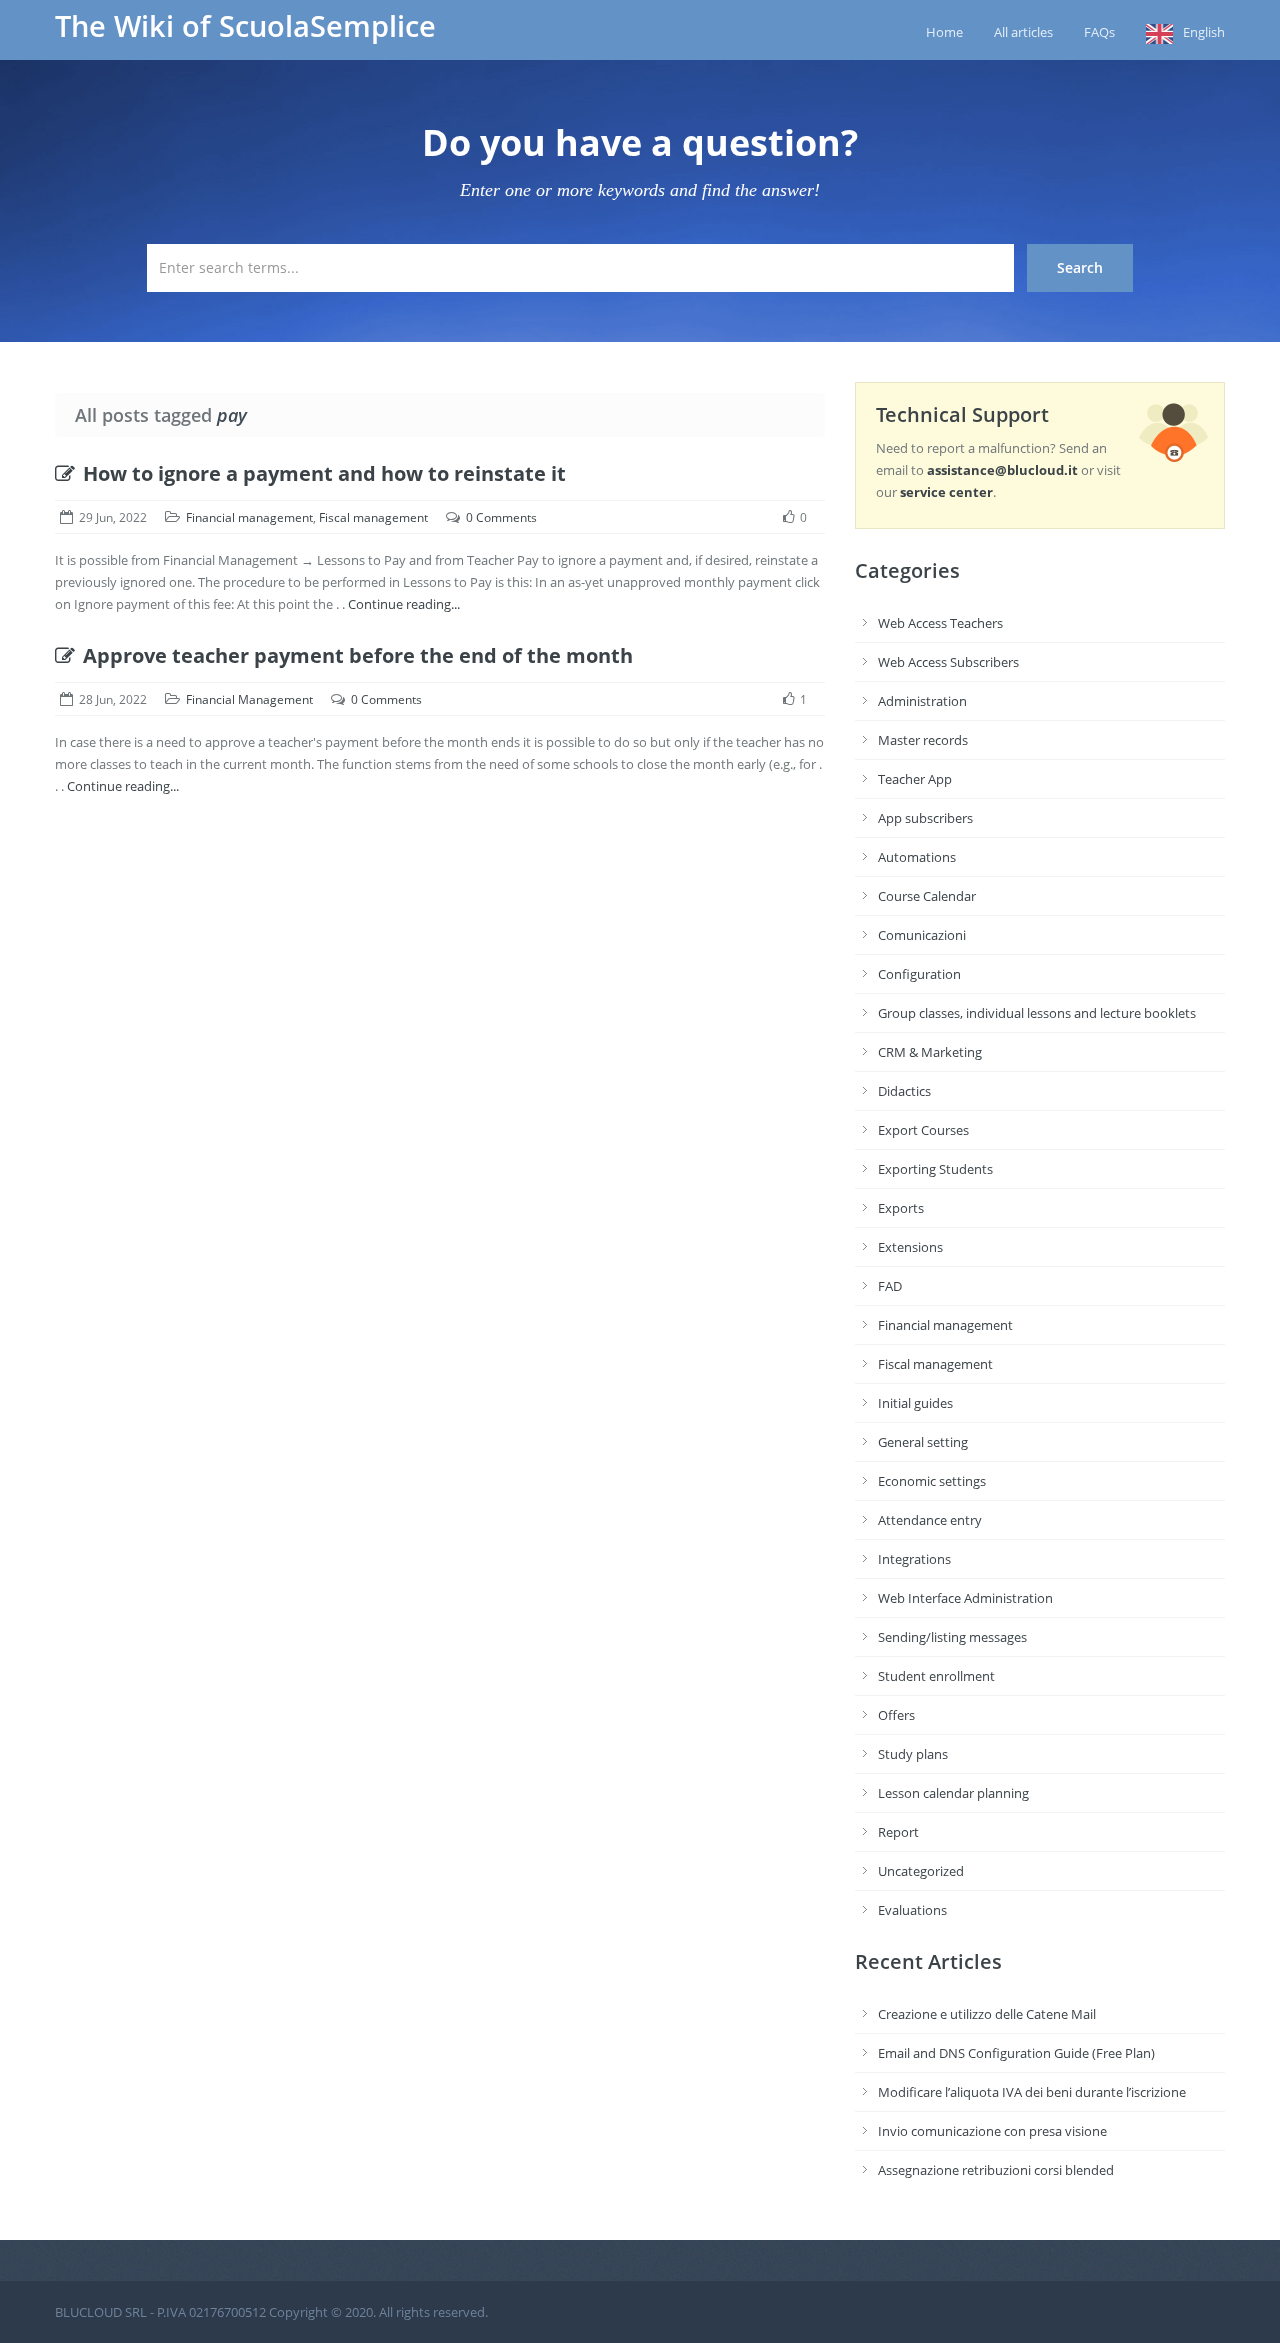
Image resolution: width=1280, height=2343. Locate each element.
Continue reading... (404, 604)
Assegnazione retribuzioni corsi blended (996, 2170)
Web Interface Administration (965, 1598)
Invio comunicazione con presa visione (992, 2131)
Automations (917, 857)
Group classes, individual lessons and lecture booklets (1037, 1013)
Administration (922, 701)
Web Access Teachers (940, 623)
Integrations (914, 1559)
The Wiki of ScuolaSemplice (245, 26)
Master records (923, 740)
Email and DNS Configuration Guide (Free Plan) (1016, 2053)
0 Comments (501, 517)
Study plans (913, 1754)
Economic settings (932, 1481)
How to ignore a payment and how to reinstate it (324, 473)
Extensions (910, 1247)
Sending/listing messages (952, 1637)
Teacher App (915, 779)
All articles (1023, 32)
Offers (896, 1715)
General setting (923, 1442)
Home (944, 32)
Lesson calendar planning (953, 1793)
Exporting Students (935, 1169)
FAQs (1099, 32)
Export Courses (923, 1130)
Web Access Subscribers (948, 662)
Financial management (249, 517)
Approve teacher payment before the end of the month (358, 655)
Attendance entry (930, 1520)
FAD (890, 1286)
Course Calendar (927, 896)
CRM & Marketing (930, 1052)
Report (898, 1832)
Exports (901, 1208)
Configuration (919, 974)
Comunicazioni (922, 935)
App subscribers (925, 818)
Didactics (904, 1091)
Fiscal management (373, 517)
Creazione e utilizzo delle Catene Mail (987, 2014)
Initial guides (915, 1403)
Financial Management (249, 699)
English (1204, 32)
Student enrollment (936, 1676)
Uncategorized (921, 1871)
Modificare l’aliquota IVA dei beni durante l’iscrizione (1032, 2092)
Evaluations (912, 1910)
